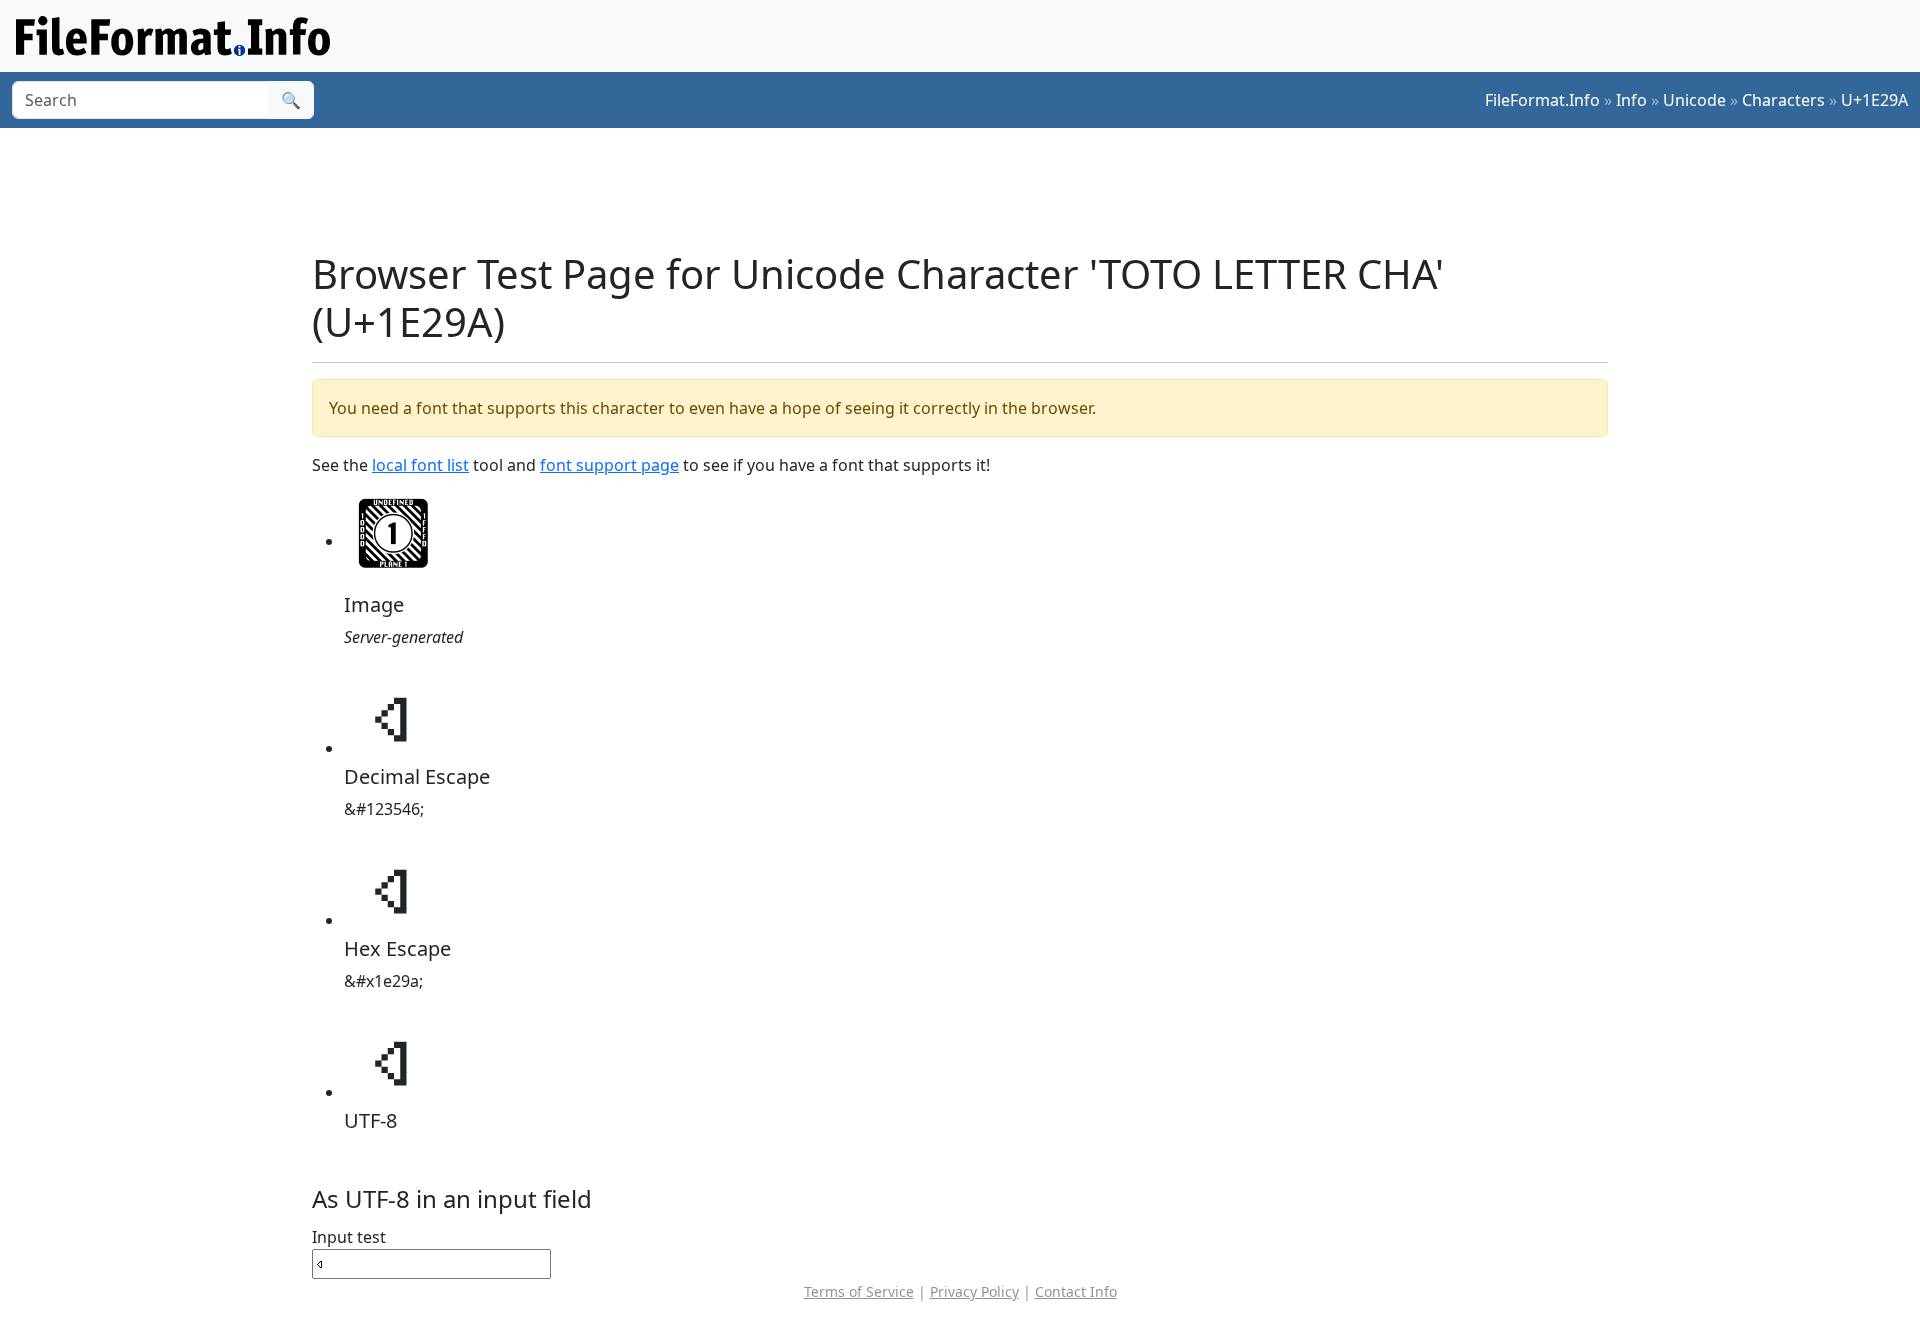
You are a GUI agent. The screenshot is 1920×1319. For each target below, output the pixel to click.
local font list (420, 465)
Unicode (1694, 100)
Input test (349, 1237)
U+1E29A (1874, 100)
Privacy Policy (974, 1291)
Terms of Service (859, 1291)
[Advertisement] (972, 189)
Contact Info (1076, 1291)
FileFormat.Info (1542, 100)
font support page (609, 465)
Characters (1783, 100)
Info (1631, 100)
